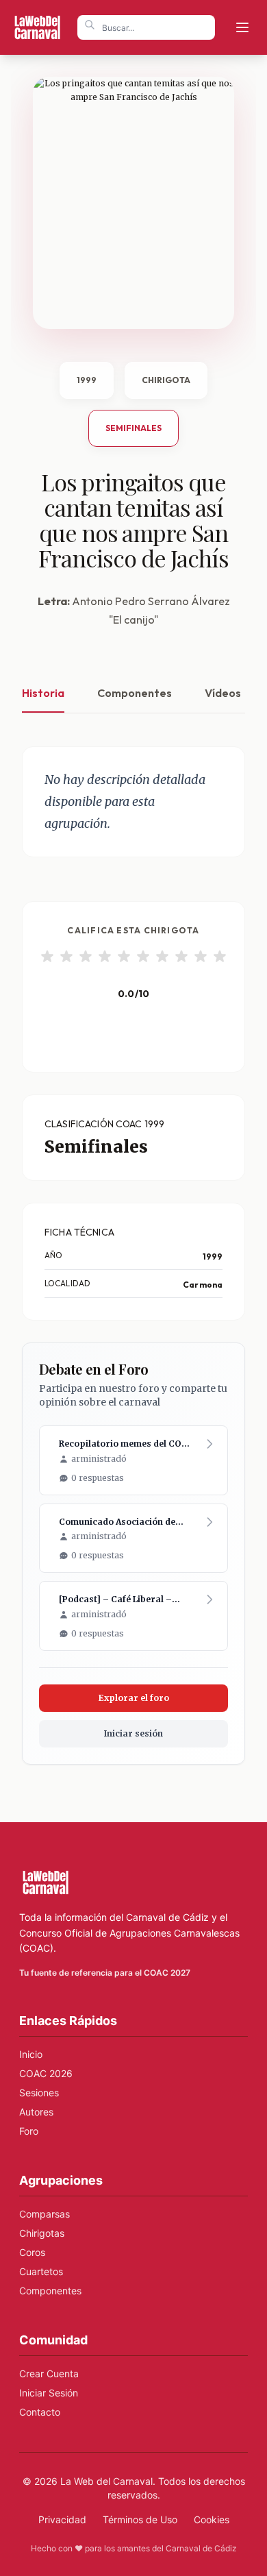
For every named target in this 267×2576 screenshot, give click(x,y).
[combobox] (146, 27)
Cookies (212, 2519)
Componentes (135, 693)
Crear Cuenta (49, 2373)
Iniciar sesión (133, 1733)
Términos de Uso (140, 2519)
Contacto (40, 2412)
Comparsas (44, 2214)
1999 (87, 380)
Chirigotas (42, 2233)
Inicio (31, 2054)
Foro (29, 2131)
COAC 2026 (46, 2073)
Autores (36, 2112)
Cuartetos (41, 2271)
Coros (32, 2252)
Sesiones (39, 2093)
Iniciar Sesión (49, 2393)
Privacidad (62, 2519)
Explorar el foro (134, 1698)
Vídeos (223, 693)
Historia (43, 693)
